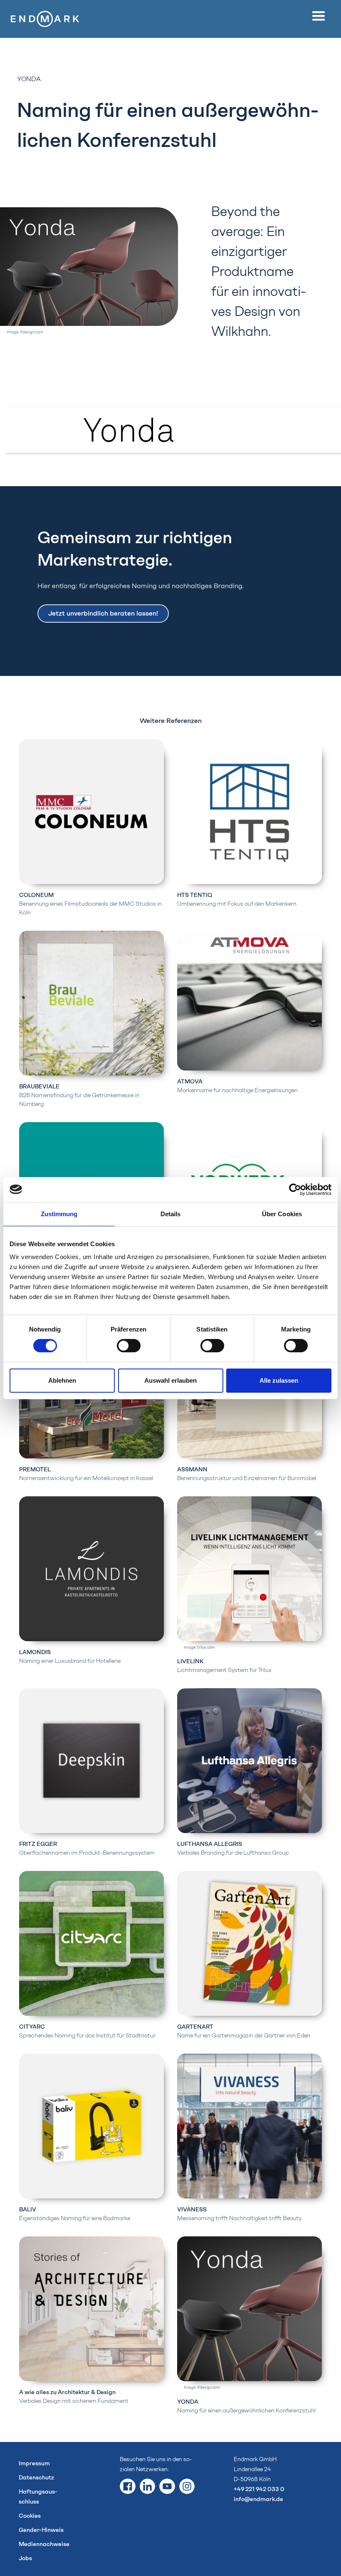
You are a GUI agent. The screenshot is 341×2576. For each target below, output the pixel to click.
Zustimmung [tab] (59, 1214)
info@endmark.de (258, 2499)
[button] (321, 16)
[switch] (129, 1346)
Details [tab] (171, 1214)
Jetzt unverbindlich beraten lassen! (103, 613)
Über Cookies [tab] (282, 1214)
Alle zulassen (279, 1380)
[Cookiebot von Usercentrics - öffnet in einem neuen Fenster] (295, 1190)
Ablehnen (62, 1380)
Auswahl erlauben (170, 1380)
